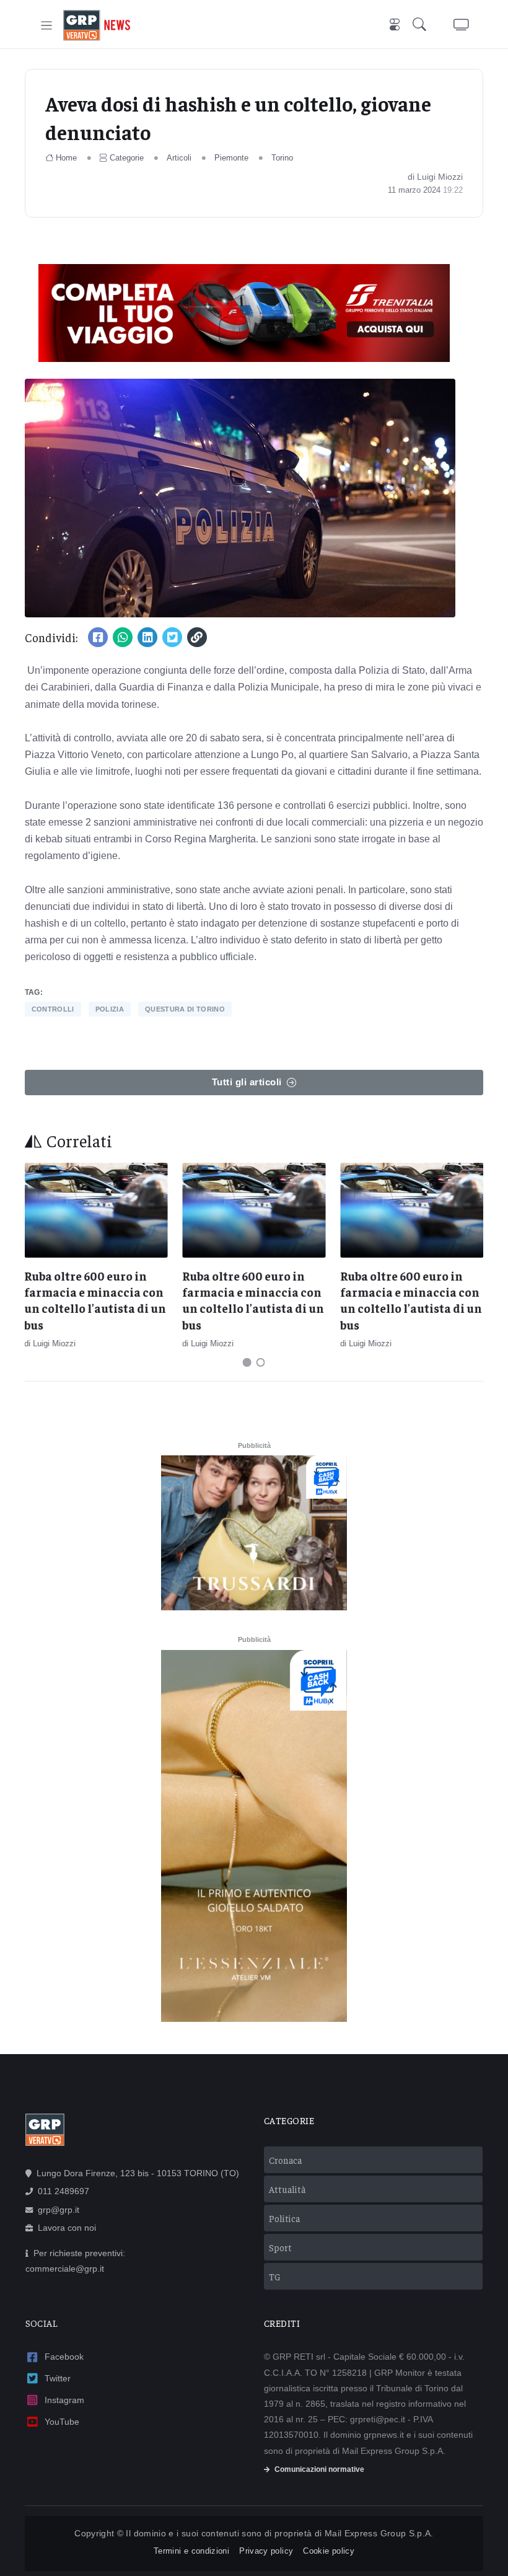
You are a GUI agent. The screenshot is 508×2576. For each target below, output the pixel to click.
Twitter (58, 2378)
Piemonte (231, 158)
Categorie (127, 158)
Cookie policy (329, 2551)
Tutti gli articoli (247, 1082)
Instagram (64, 2400)
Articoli (179, 158)
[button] (422, 26)
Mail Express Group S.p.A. (379, 2533)
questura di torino (185, 1009)
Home (66, 158)
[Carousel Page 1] (247, 1362)
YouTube (62, 2422)
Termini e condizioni (191, 2551)
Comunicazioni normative (319, 2469)
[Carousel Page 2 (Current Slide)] (261, 1362)
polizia (110, 1009)
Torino (282, 158)
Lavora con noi (67, 2228)
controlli (53, 1009)
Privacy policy (266, 2551)
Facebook (64, 2357)
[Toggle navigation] (47, 26)
